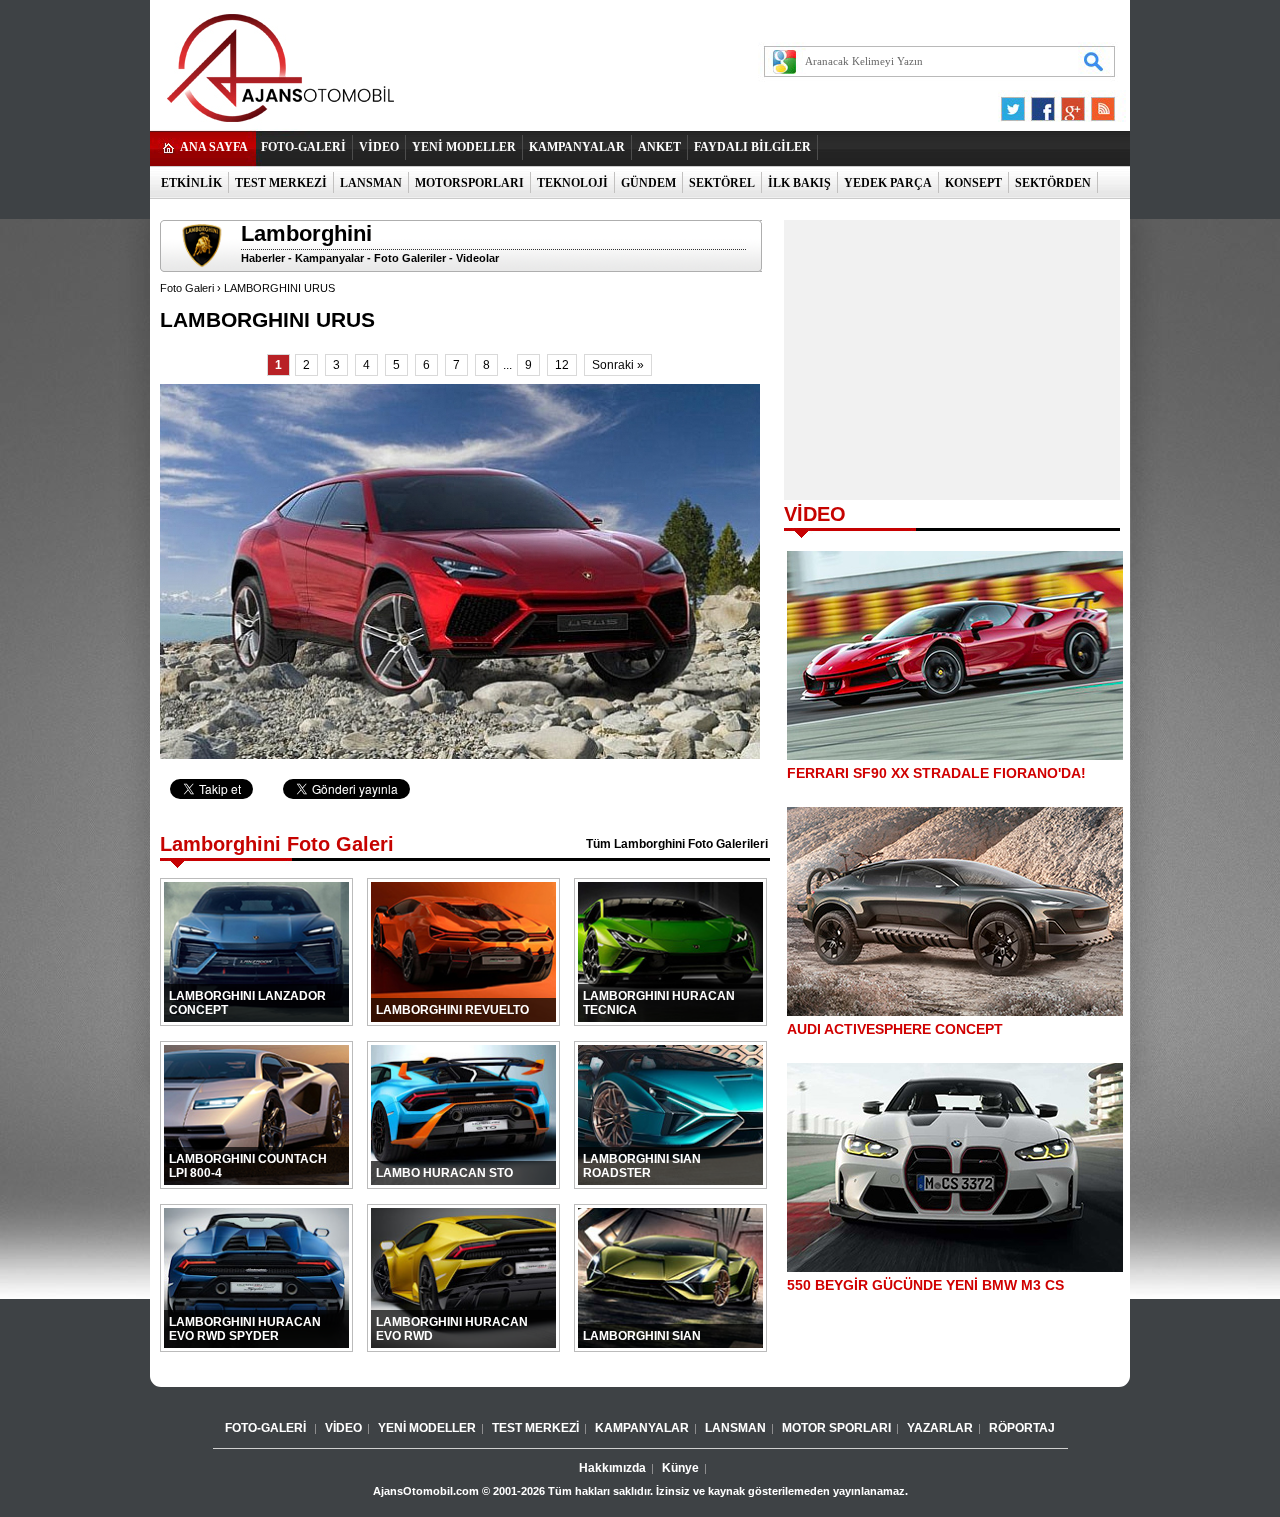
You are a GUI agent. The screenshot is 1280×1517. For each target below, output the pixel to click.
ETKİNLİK (191, 183)
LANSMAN (371, 183)
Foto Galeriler (410, 258)
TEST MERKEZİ (281, 183)
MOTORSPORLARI (469, 183)
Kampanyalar (329, 258)
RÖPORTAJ (1022, 1428)
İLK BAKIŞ (799, 183)
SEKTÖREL (722, 183)
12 (562, 365)
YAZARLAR (940, 1428)
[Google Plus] (1070, 104)
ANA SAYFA (214, 147)
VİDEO (379, 147)
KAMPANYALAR (577, 147)
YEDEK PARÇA (888, 183)
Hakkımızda (612, 1468)
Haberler (263, 258)
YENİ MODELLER (464, 147)
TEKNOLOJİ (572, 183)
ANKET (659, 147)
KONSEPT (973, 183)
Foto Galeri (187, 288)
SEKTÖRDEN (1053, 183)
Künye (680, 1468)
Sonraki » (618, 365)
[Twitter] (1016, 104)
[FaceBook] (1043, 104)
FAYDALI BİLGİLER (752, 147)
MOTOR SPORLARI (836, 1428)
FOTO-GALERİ (303, 147)
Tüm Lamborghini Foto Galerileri (677, 844)
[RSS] (1097, 104)
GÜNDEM (648, 183)
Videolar (477, 258)
